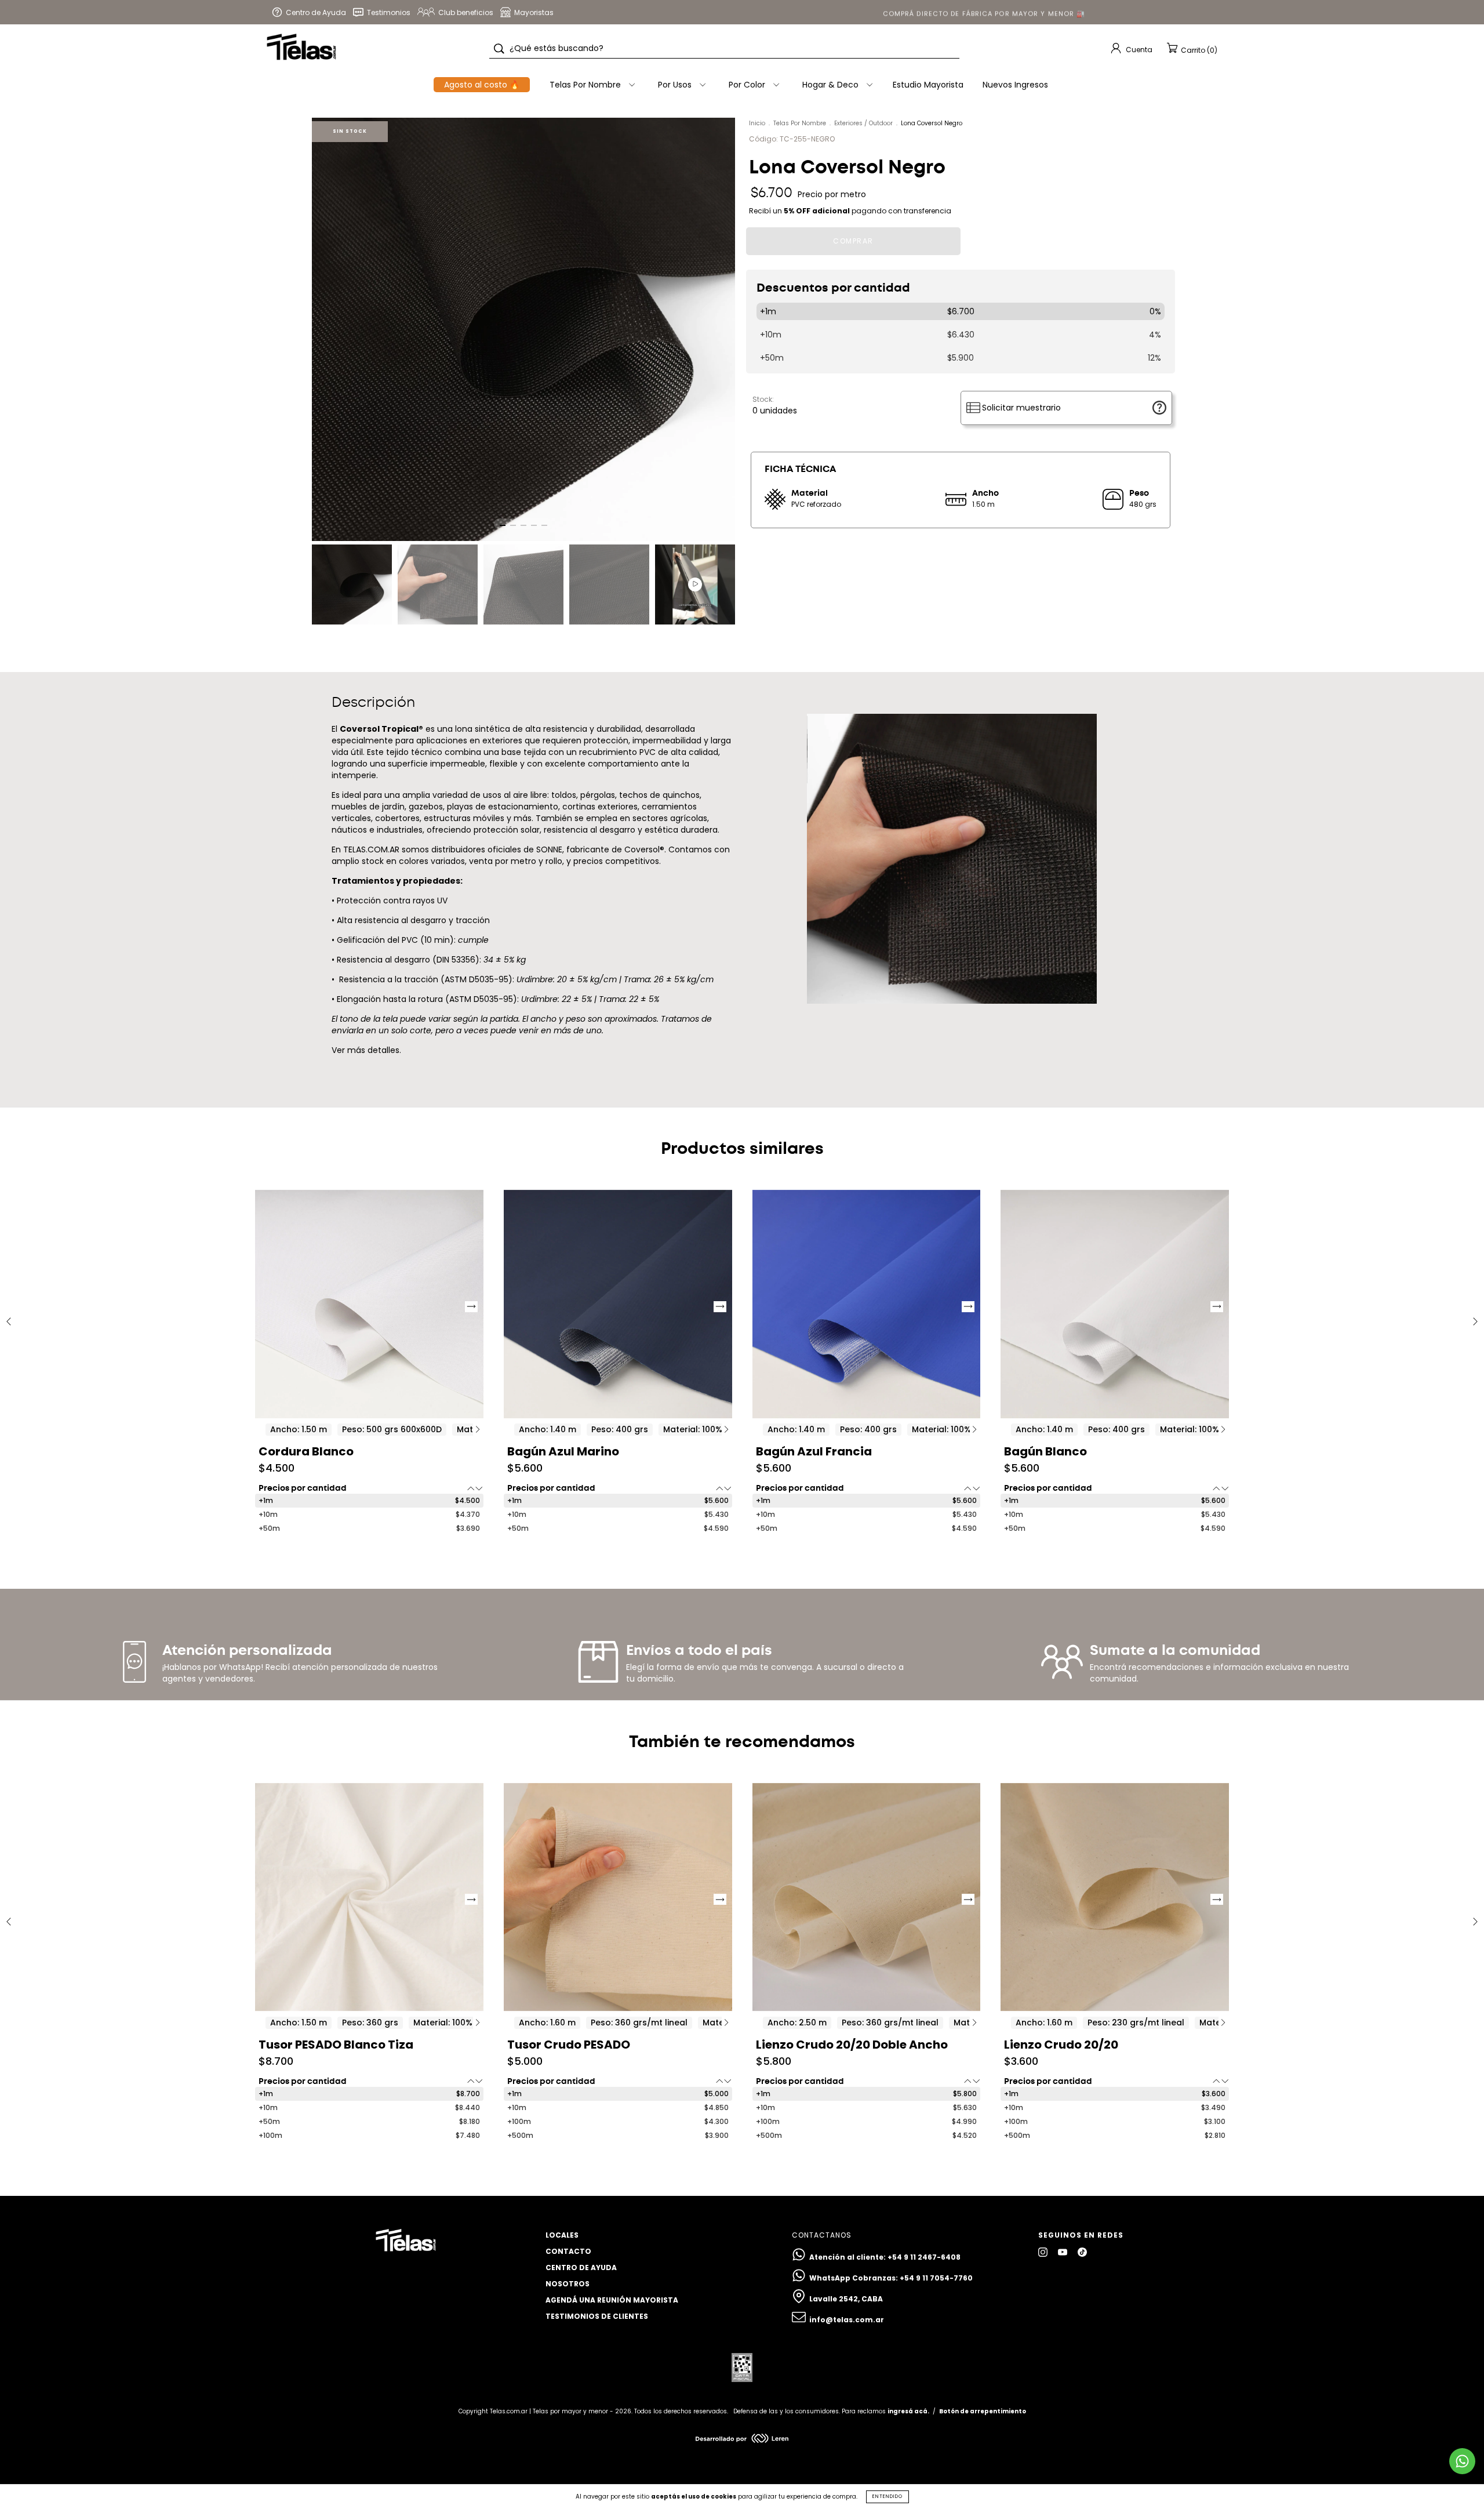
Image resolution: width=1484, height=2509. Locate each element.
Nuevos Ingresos (1015, 85)
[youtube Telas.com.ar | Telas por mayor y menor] (1063, 2252)
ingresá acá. (908, 2411)
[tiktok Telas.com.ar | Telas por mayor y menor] (1082, 2252)
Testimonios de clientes (597, 2316)
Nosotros (568, 2284)
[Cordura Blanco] (369, 1304)
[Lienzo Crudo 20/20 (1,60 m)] (1115, 1897)
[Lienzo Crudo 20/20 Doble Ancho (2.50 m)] (867, 1897)
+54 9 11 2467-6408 (924, 2257)
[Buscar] (499, 49)
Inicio (757, 123)
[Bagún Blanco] (1115, 1304)
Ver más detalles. (366, 1050)
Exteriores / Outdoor (863, 123)
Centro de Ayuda (581, 2267)
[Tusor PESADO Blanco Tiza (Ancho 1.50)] (369, 1897)
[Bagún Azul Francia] (867, 1304)
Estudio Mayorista (928, 85)
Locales (562, 2235)
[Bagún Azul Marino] (618, 1304)
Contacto (568, 2251)
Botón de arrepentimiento (983, 2411)
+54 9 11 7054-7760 (936, 2278)
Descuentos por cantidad (833, 288)
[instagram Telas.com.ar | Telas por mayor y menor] (1044, 2252)
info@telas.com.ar (847, 2320)
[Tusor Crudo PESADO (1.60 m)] (618, 1897)
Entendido (888, 2497)
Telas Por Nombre (800, 123)
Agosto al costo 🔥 (482, 85)
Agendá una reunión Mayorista (612, 2300)
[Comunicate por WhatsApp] (1462, 2461)
